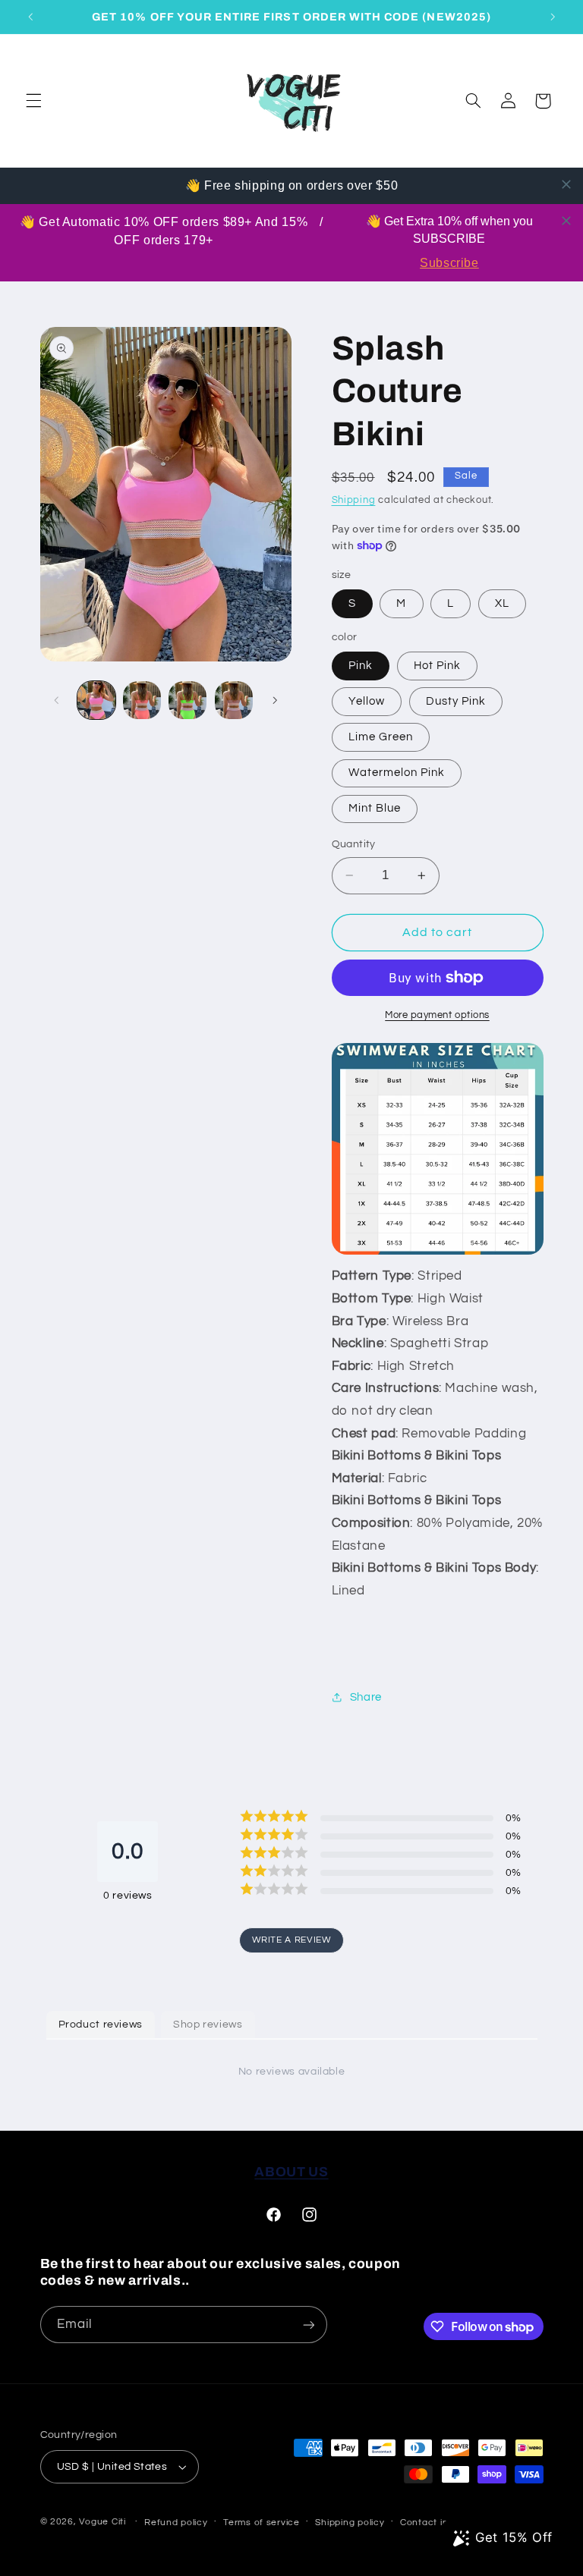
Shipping (354, 500)
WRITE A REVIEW (292, 1940)
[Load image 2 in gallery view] (142, 700)
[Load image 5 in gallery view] (188, 700)
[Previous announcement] (30, 17)
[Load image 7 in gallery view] (234, 700)
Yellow (367, 701)
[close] (566, 184)
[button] (33, 101)
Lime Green (381, 737)
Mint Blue (375, 808)
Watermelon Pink (397, 773)
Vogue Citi (102, 2522)
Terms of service (262, 2523)
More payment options (437, 1015)
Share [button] (366, 1697)
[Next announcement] (553, 17)
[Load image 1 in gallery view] (96, 700)
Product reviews (101, 2025)
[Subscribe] (308, 2325)
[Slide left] (57, 700)
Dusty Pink (456, 701)
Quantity (354, 844)
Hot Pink (437, 666)
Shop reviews (208, 2025)
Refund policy (176, 2523)
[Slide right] (275, 700)
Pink (361, 666)
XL (502, 603)
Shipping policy (350, 2523)
